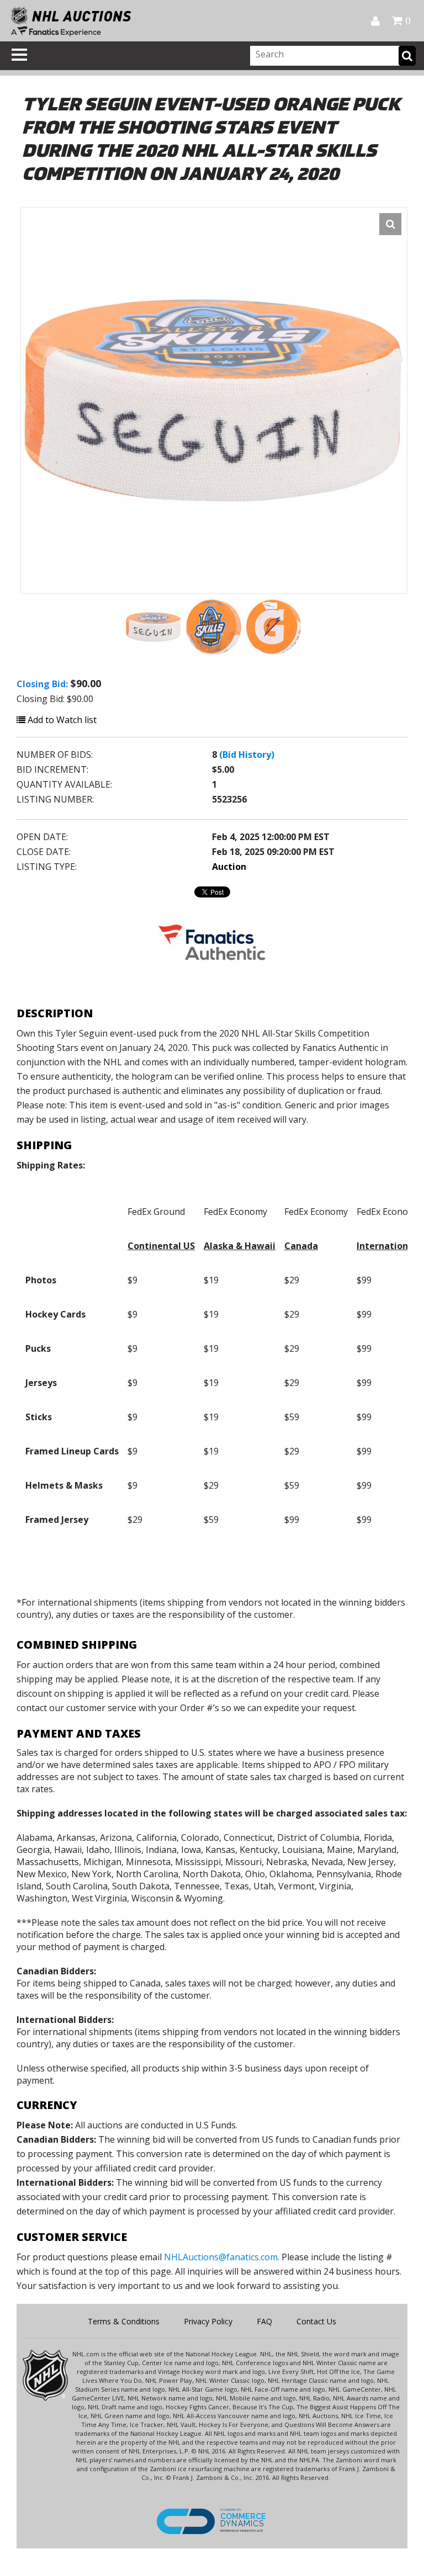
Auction (229, 867)
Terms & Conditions (124, 2321)
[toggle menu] (19, 55)
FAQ (264, 2321)
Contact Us (316, 2321)
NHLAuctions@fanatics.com (221, 2257)
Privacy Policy (208, 2321)
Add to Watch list (61, 720)
